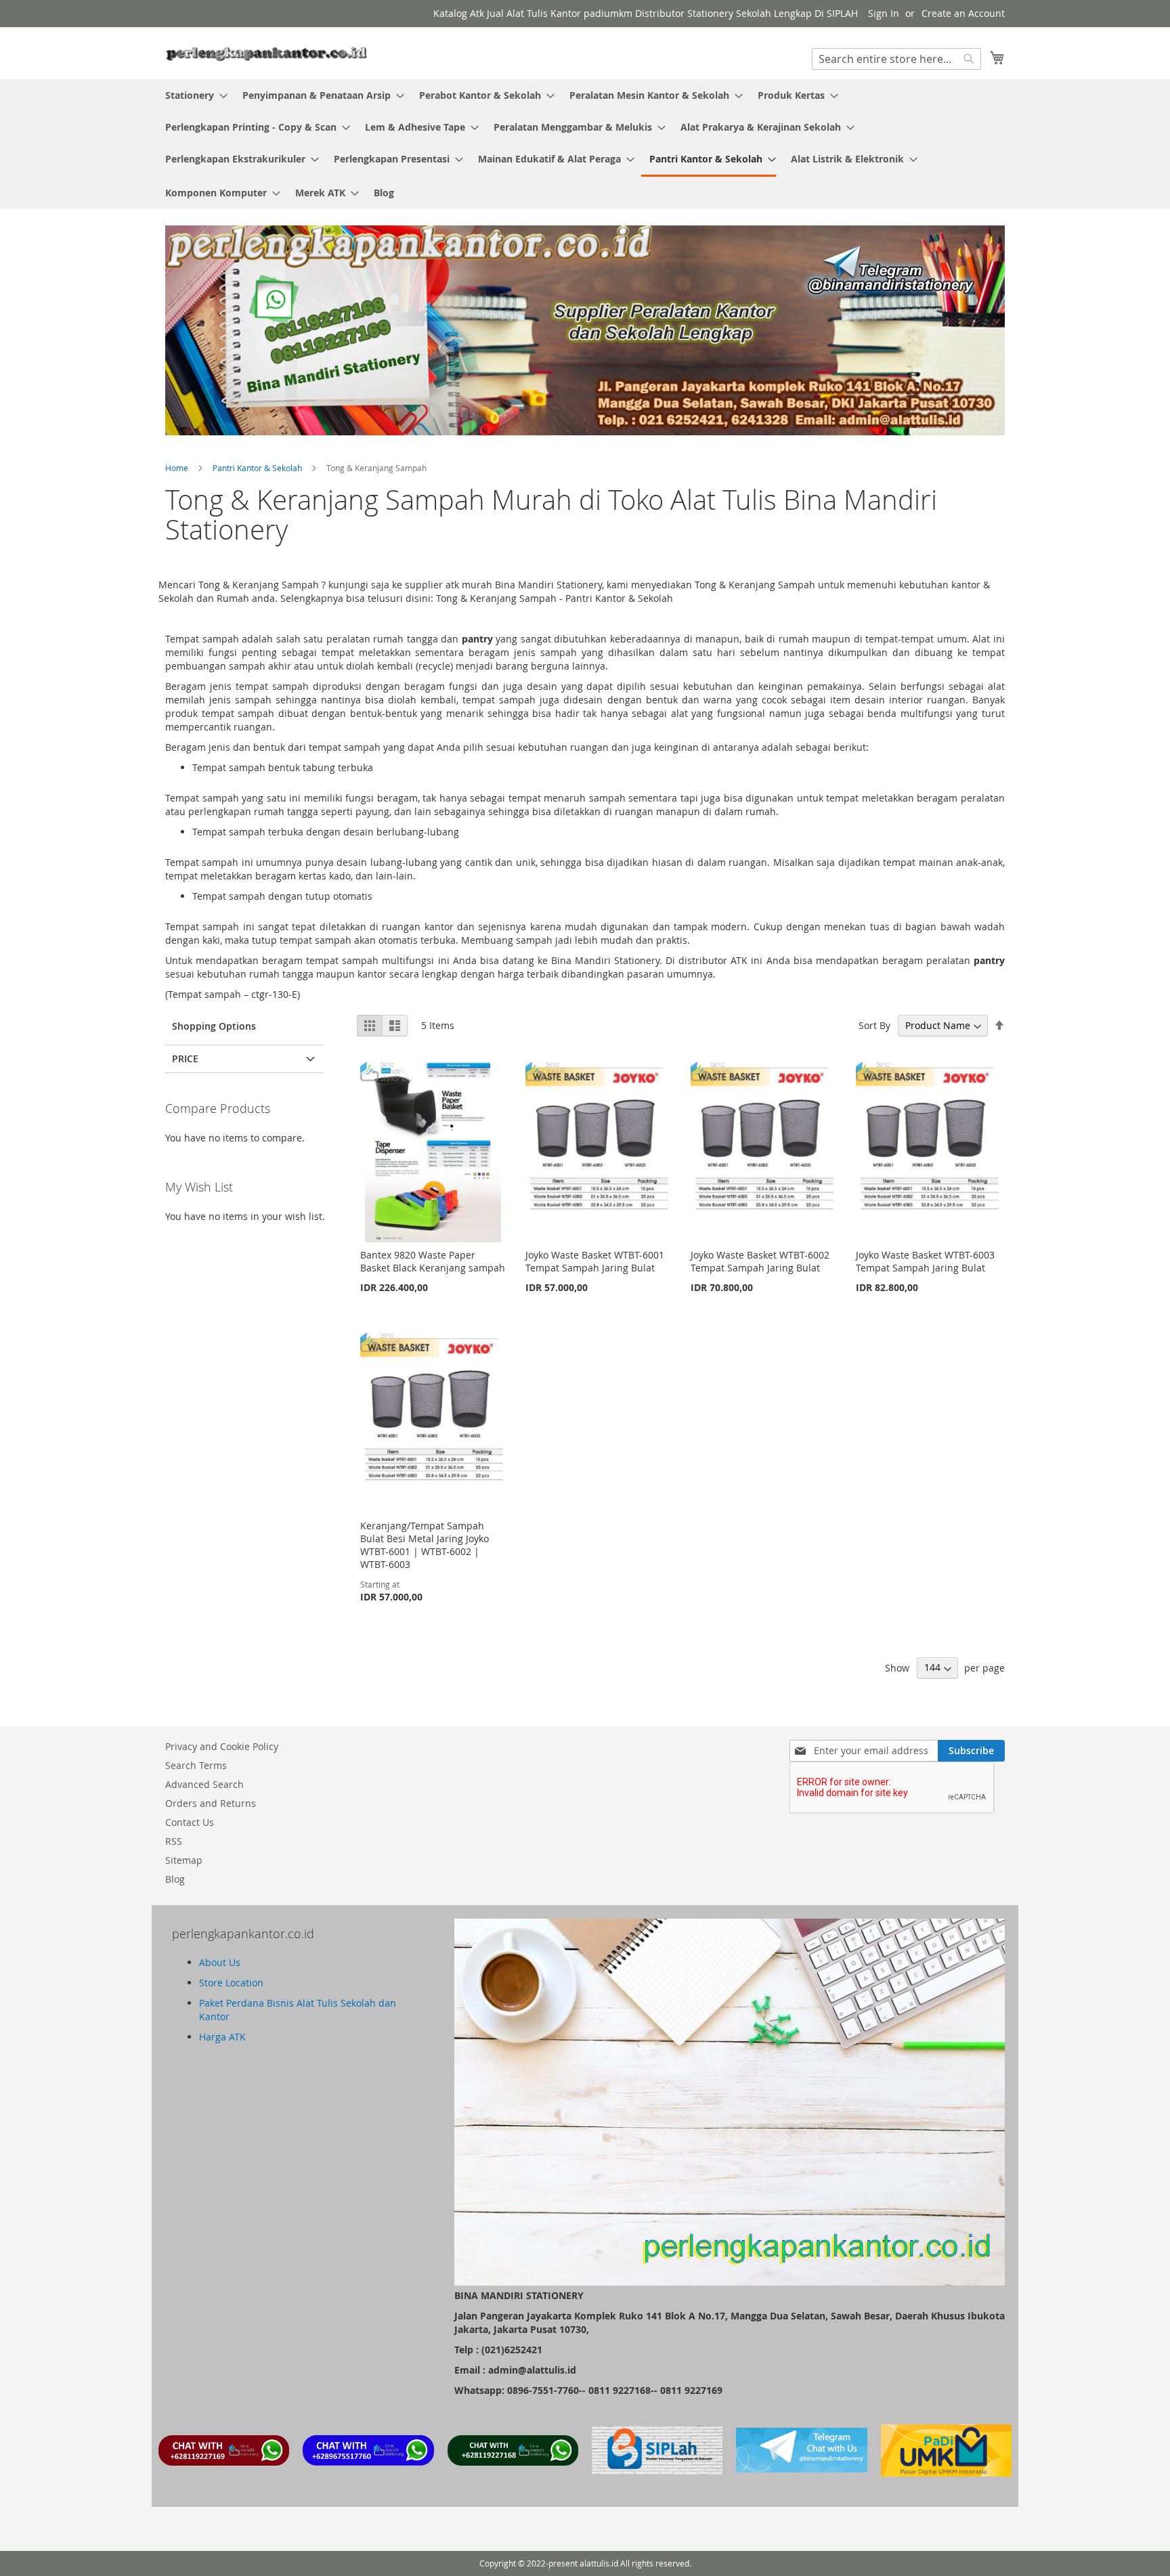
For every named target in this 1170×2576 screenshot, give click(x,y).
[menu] (585, 144)
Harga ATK (222, 2037)
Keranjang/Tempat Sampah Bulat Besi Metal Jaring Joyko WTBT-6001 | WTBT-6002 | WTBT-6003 (425, 1545)
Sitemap (184, 1860)
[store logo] (267, 52)
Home (178, 468)
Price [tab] (185, 1058)
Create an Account (963, 13)
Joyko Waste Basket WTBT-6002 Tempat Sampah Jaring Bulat (760, 1261)
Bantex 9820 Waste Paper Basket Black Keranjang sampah (433, 1261)
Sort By (874, 1025)
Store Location (231, 1983)
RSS (174, 1841)
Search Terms (196, 1765)
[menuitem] (192, 95)
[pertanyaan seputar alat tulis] (801, 2469)
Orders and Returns (211, 1803)
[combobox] (896, 59)
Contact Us (190, 1822)
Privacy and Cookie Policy (222, 1746)
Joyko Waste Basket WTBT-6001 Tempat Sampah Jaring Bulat (595, 1261)
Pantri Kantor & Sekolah (258, 468)
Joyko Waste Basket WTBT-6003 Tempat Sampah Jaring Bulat (925, 1261)
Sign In (884, 13)
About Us (220, 1962)
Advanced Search (204, 1784)
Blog (175, 1879)
